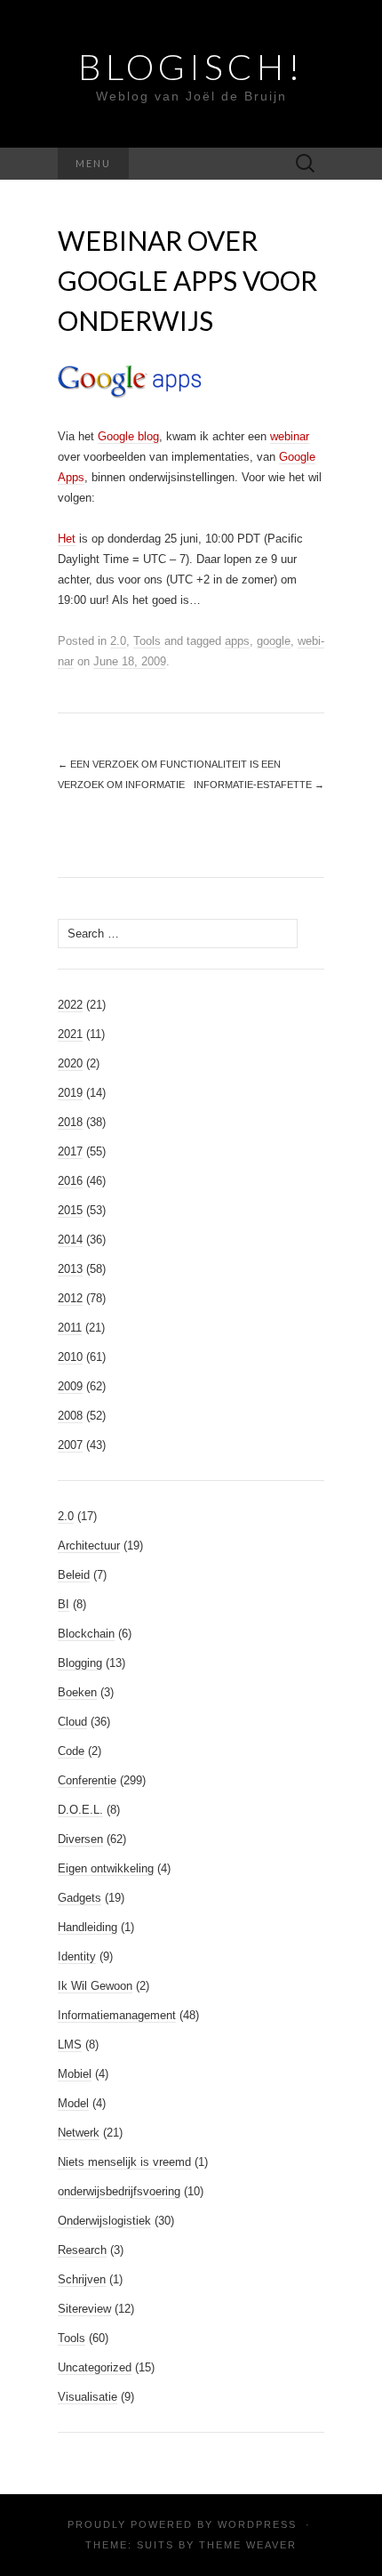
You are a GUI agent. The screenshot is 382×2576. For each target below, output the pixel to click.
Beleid (74, 1575)
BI (64, 1604)
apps (237, 641)
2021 (70, 1034)
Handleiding (88, 1927)
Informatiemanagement (117, 2015)
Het (67, 539)
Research (82, 2250)
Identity (77, 1956)
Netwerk (79, 2133)
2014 (70, 1240)
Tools (147, 641)
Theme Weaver (248, 2545)
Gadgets (80, 1898)
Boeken (77, 1692)
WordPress (257, 2524)
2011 (70, 1328)
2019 (70, 1093)
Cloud (72, 1722)
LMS (70, 2045)
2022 (70, 1005)
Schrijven (82, 2279)
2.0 (118, 641)
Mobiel (75, 2074)
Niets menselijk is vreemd (124, 2162)
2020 (70, 1063)
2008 (70, 1416)
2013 (70, 1269)
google (274, 641)
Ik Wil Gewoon (95, 1986)
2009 (70, 1386)
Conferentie (87, 1780)
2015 (70, 1210)
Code (71, 1751)
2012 (70, 1298)
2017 (70, 1151)
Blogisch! (191, 67)
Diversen (80, 1839)
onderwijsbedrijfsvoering (119, 2191)
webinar (290, 436)
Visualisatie (88, 2397)
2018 (70, 1122)
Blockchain (86, 1634)
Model (73, 2103)
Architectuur (89, 1546)
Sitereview (84, 2309)
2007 (70, 1445)
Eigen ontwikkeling (106, 1868)
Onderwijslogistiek (104, 2221)
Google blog (128, 436)
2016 (70, 1181)
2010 (70, 1357)
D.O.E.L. (80, 1810)
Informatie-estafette (259, 785)
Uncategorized (95, 2367)
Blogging (80, 1663)
